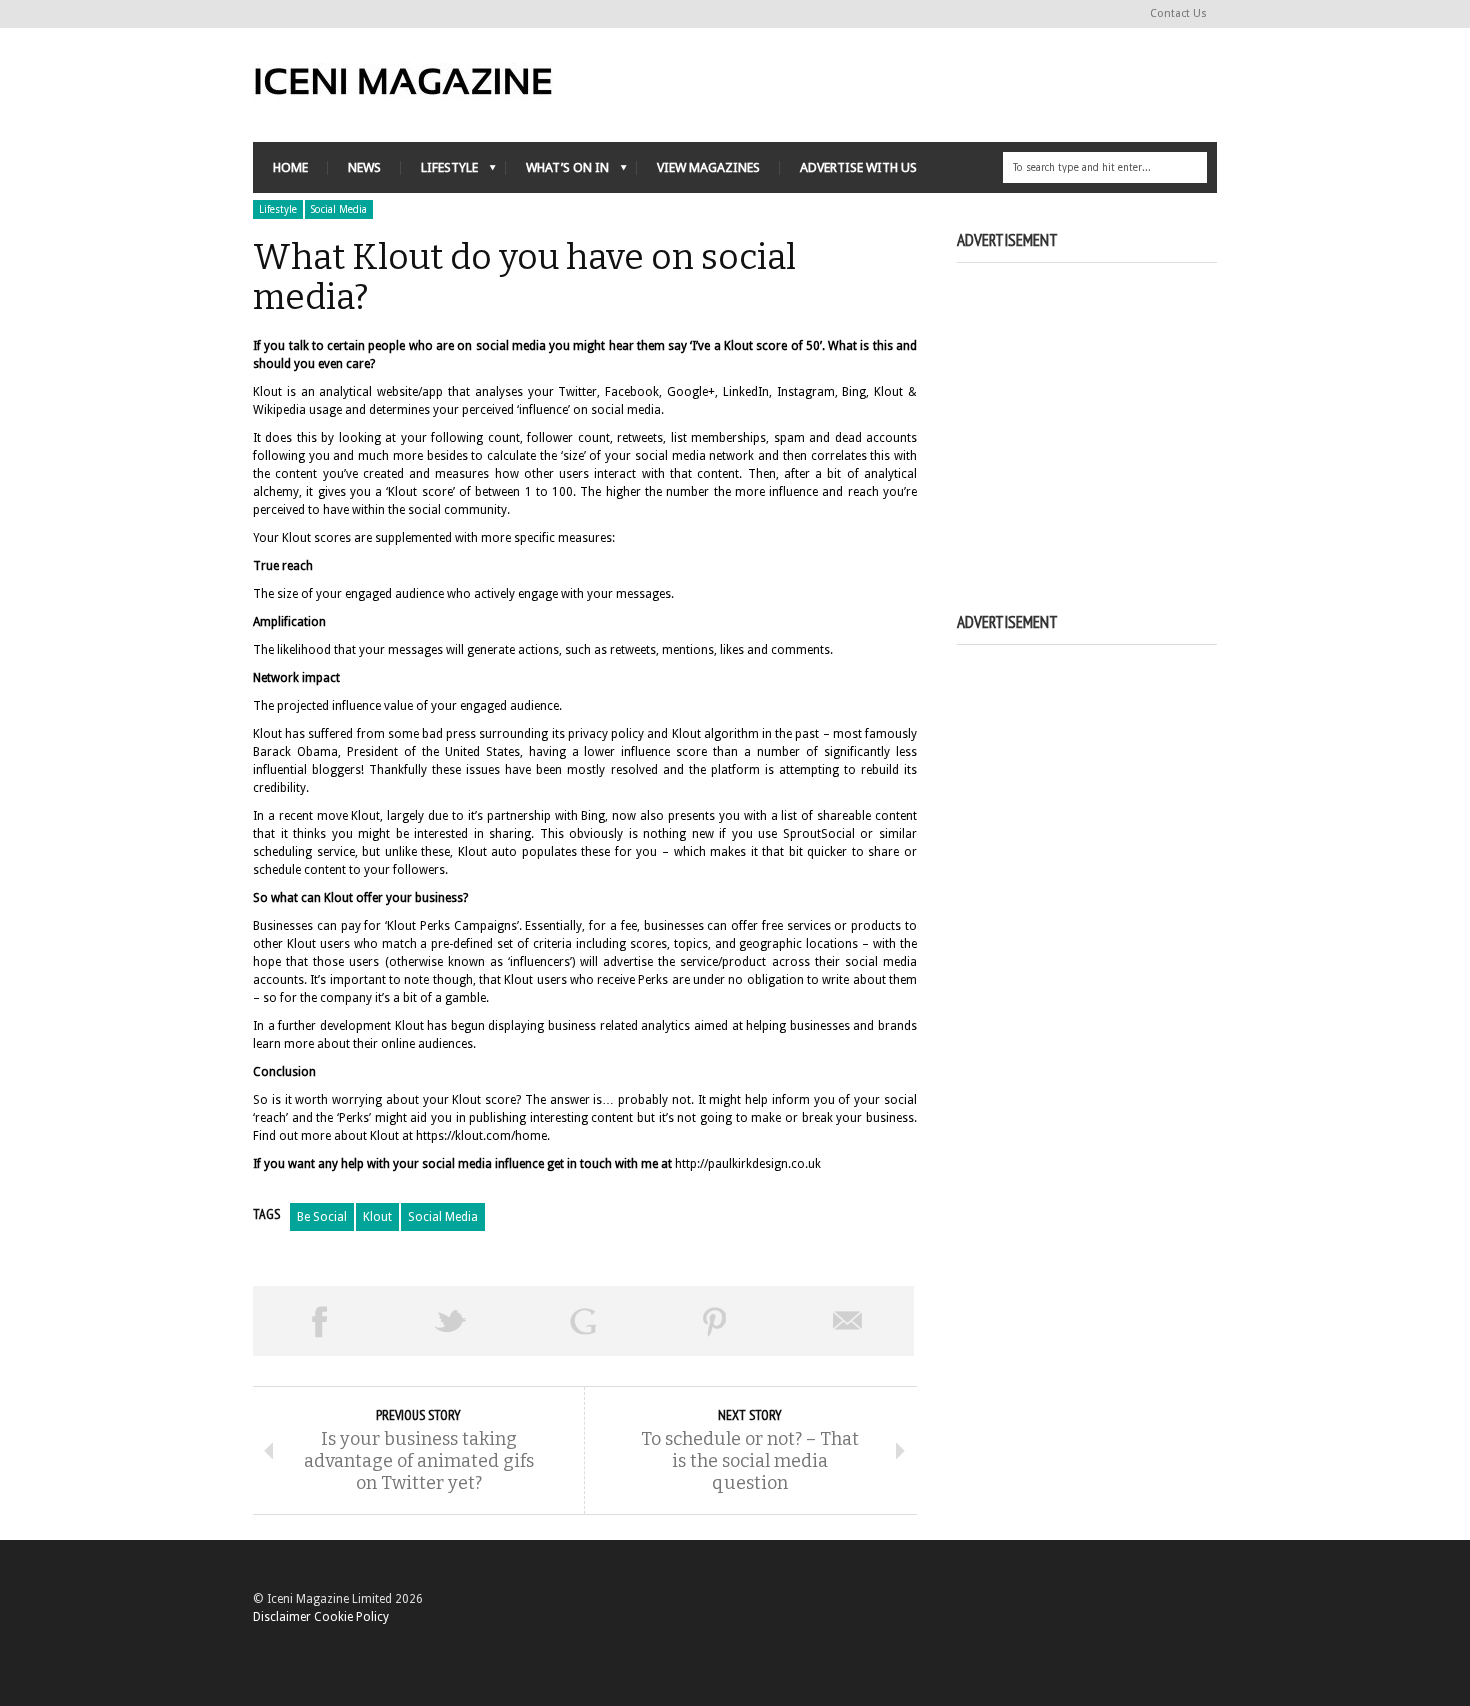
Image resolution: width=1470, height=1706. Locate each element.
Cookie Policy (351, 1617)
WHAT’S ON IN (557, 172)
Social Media (339, 209)
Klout (377, 1217)
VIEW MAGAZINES (708, 167)
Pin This (715, 1321)
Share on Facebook (319, 1321)
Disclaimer (282, 1617)
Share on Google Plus (583, 1321)
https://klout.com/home (481, 1136)
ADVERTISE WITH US (858, 167)
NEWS (364, 167)
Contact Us (1178, 13)
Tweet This (451, 1321)
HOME (290, 167)
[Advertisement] (1125, 415)
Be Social (322, 1217)
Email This (848, 1321)
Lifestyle (278, 209)
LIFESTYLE (439, 172)
